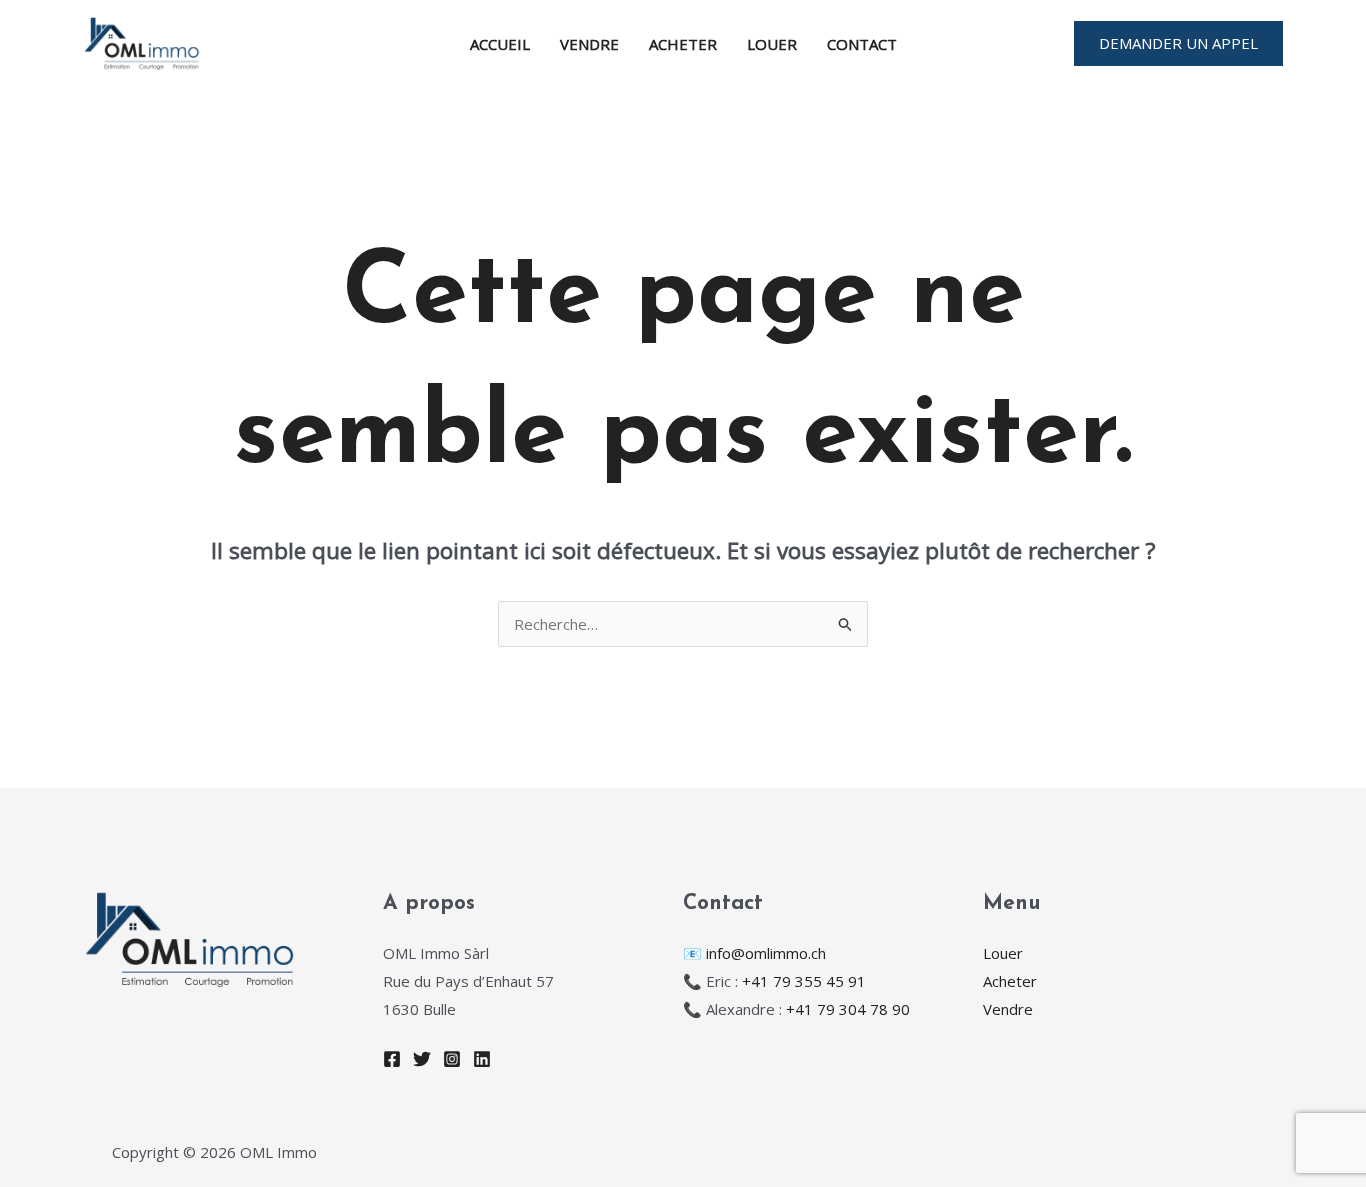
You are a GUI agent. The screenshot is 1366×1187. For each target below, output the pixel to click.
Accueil (500, 44)
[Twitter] (422, 1059)
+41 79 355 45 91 (804, 981)
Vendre (589, 44)
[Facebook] (392, 1059)
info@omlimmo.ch (766, 953)
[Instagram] (452, 1059)
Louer (772, 44)
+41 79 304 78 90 (848, 1009)
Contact (862, 44)
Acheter (683, 44)
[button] (1178, 43)
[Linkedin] (482, 1059)
